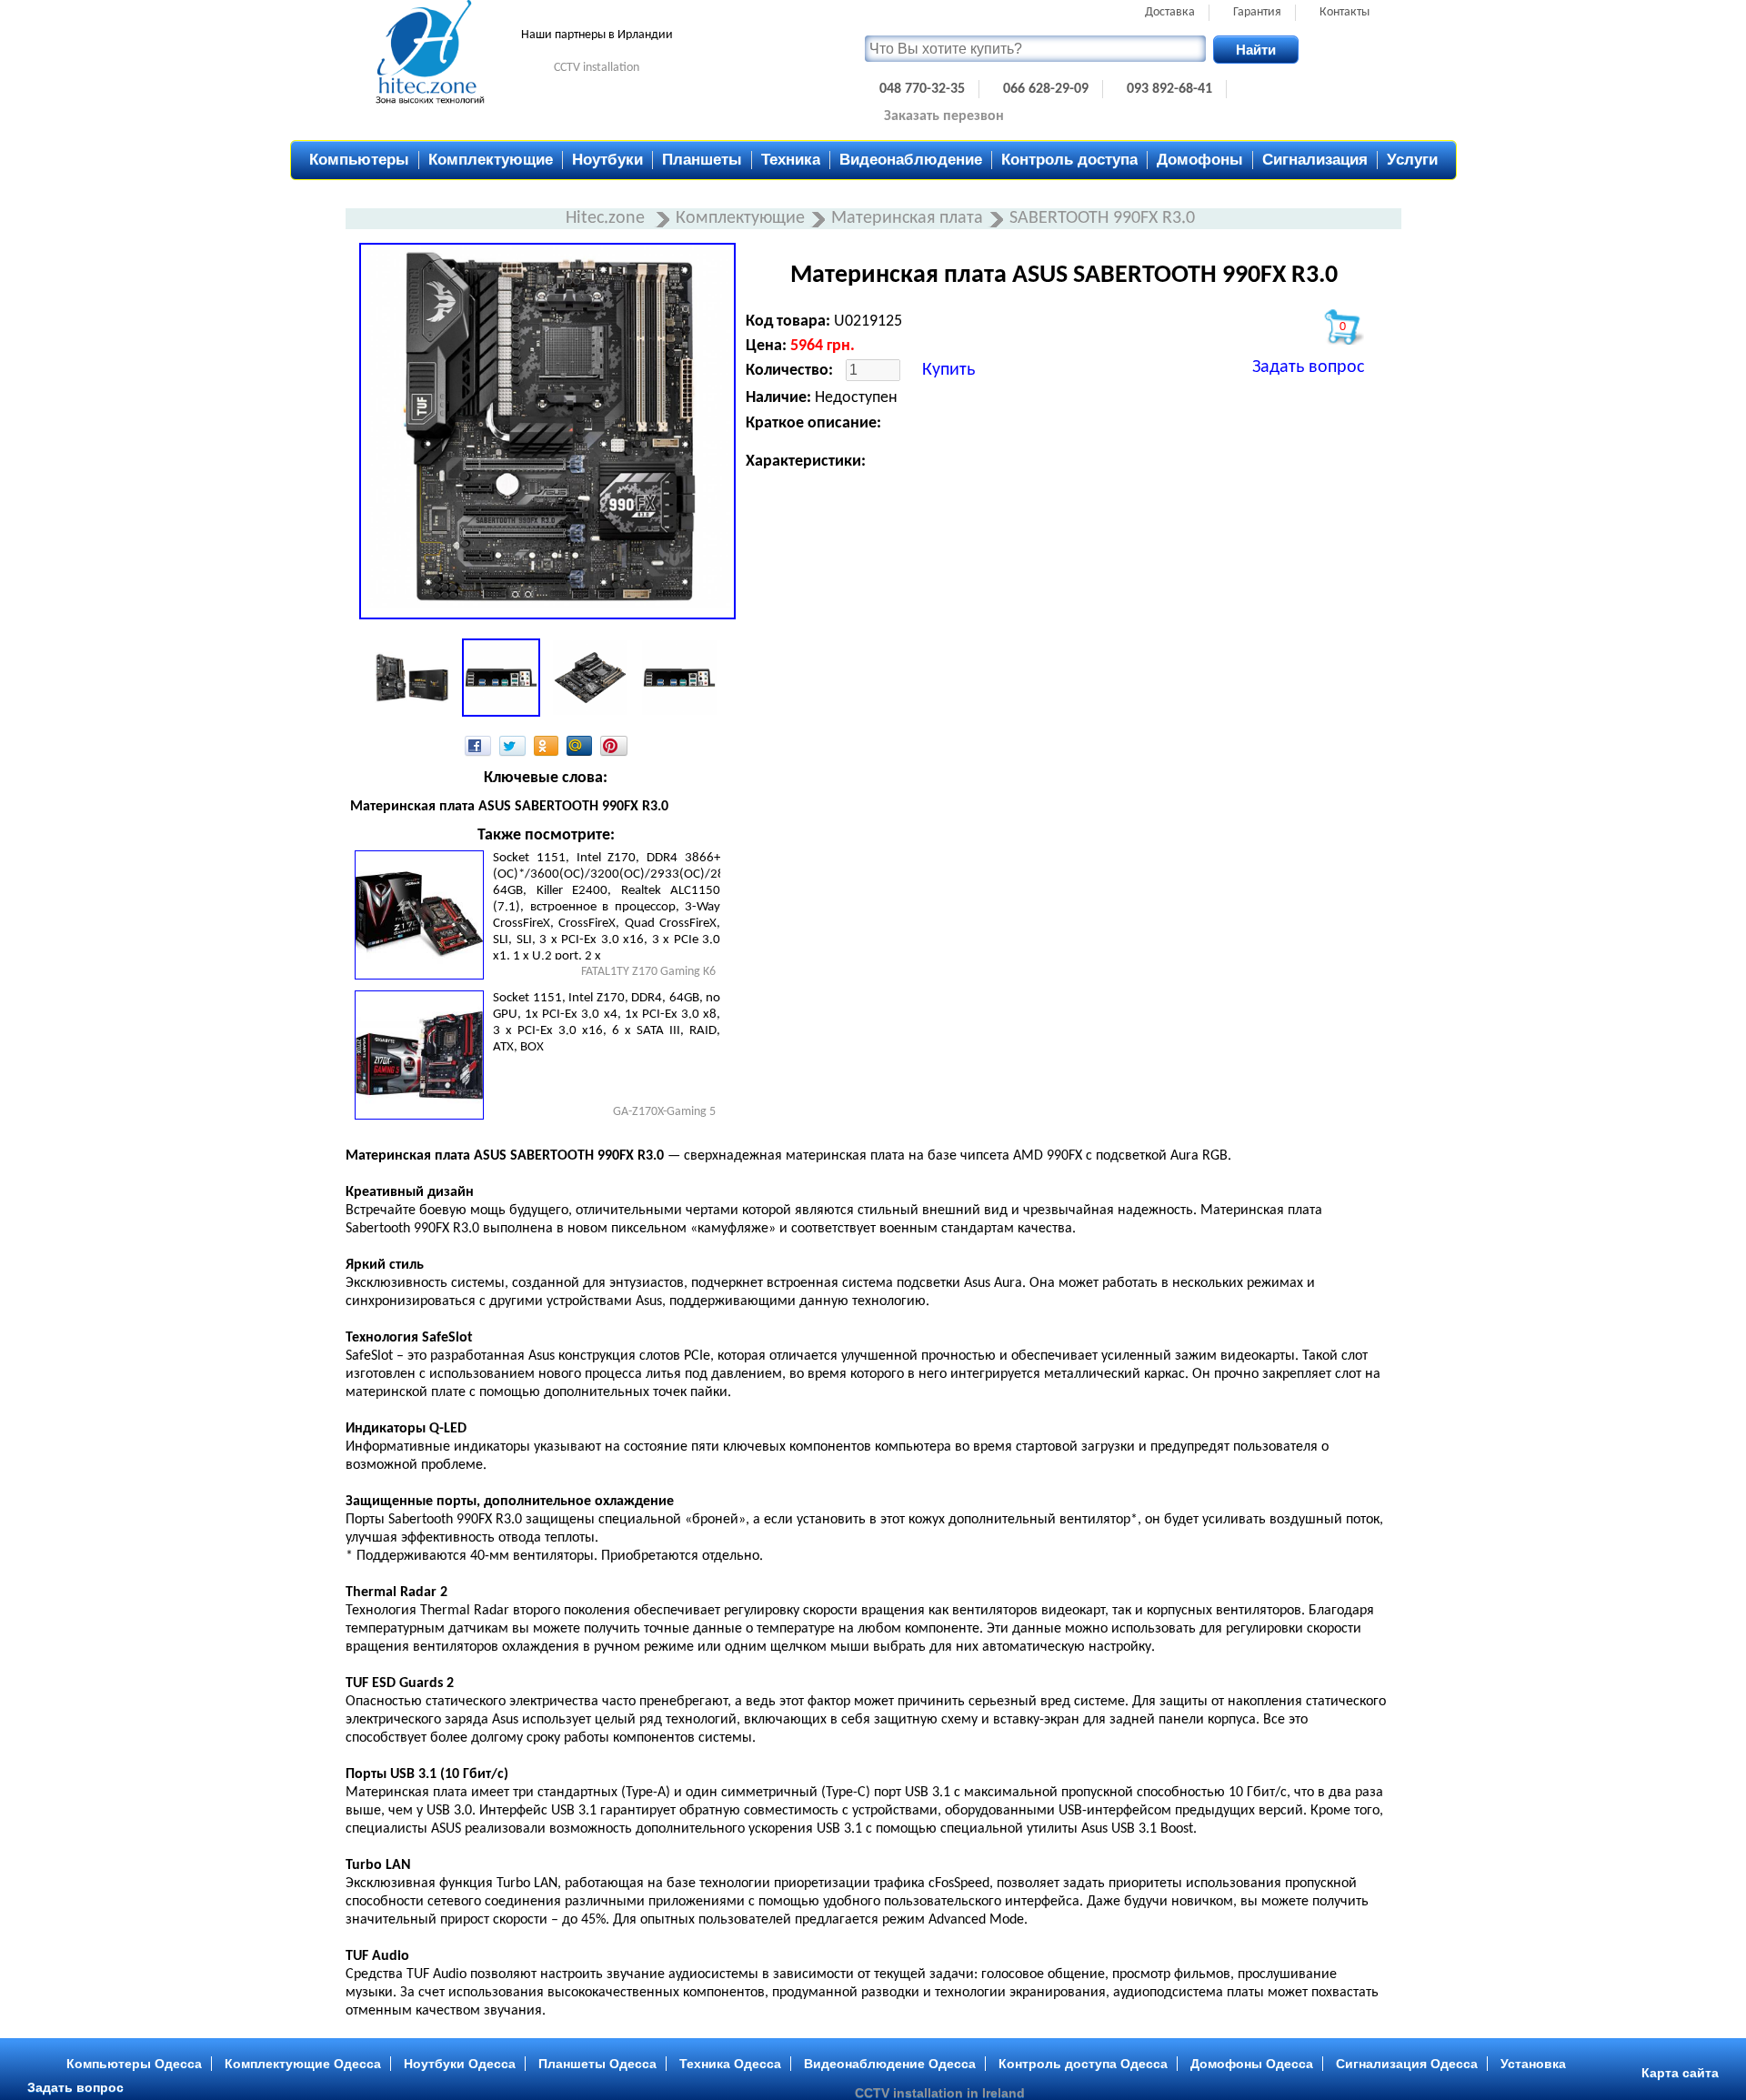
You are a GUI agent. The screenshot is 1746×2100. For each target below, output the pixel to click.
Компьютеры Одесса (134, 2064)
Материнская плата (907, 218)
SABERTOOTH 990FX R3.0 (1102, 218)
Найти (1256, 50)
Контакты (1345, 12)
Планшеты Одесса (597, 2064)
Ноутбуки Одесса (460, 2064)
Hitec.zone (607, 218)
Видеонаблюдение (911, 160)
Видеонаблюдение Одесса (890, 2064)
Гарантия (1257, 12)
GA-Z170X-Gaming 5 (664, 1112)
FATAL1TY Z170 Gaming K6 (648, 972)
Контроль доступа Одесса (1083, 2064)
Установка (1533, 2064)
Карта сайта (1680, 2073)
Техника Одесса (730, 2064)
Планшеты (702, 160)
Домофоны (1200, 160)
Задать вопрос (1308, 367)
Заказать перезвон (944, 116)
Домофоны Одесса (1252, 2064)
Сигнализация (1315, 160)
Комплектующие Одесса (303, 2064)
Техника (791, 160)
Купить (948, 370)
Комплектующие (491, 160)
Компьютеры (359, 160)
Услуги (1412, 160)
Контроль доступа (1069, 160)
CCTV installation (597, 68)
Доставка (1170, 12)
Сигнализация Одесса (1407, 2064)
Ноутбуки (607, 160)
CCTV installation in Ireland (940, 2093)
